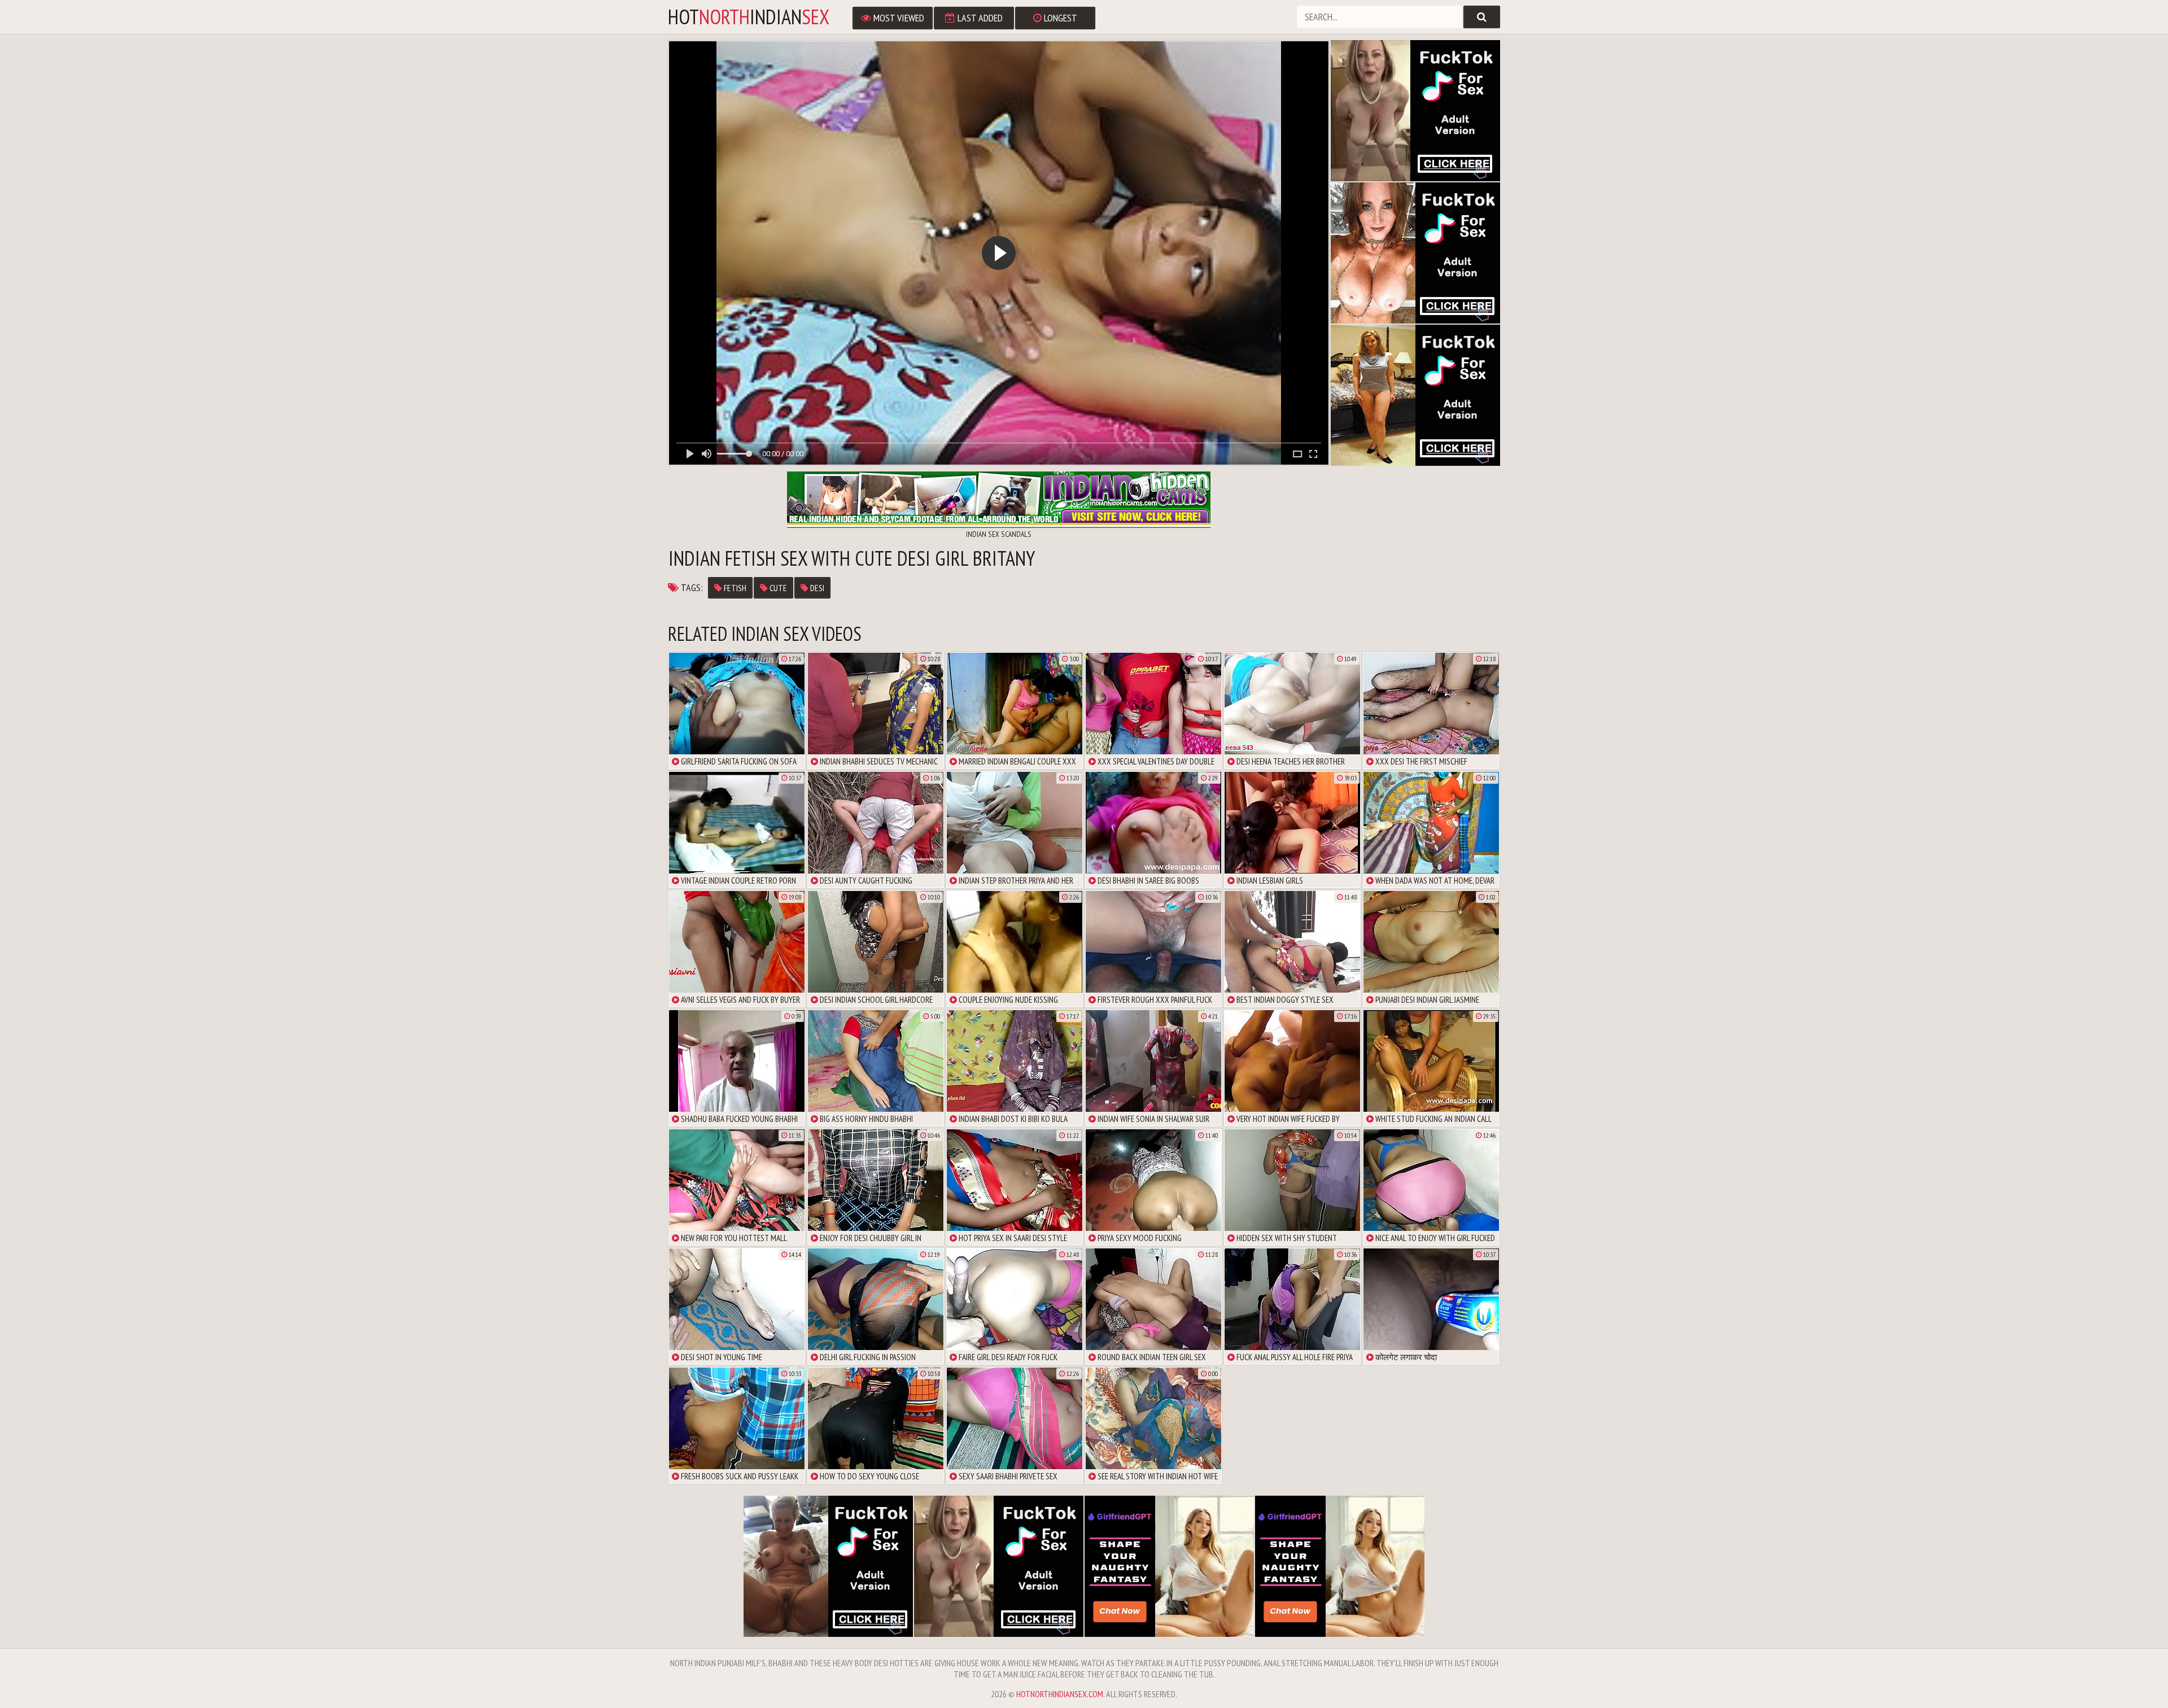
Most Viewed (898, 18)
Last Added (979, 18)
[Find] (1482, 17)
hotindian (749, 17)
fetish (734, 588)
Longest (1059, 18)
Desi (816, 588)
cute (777, 588)
